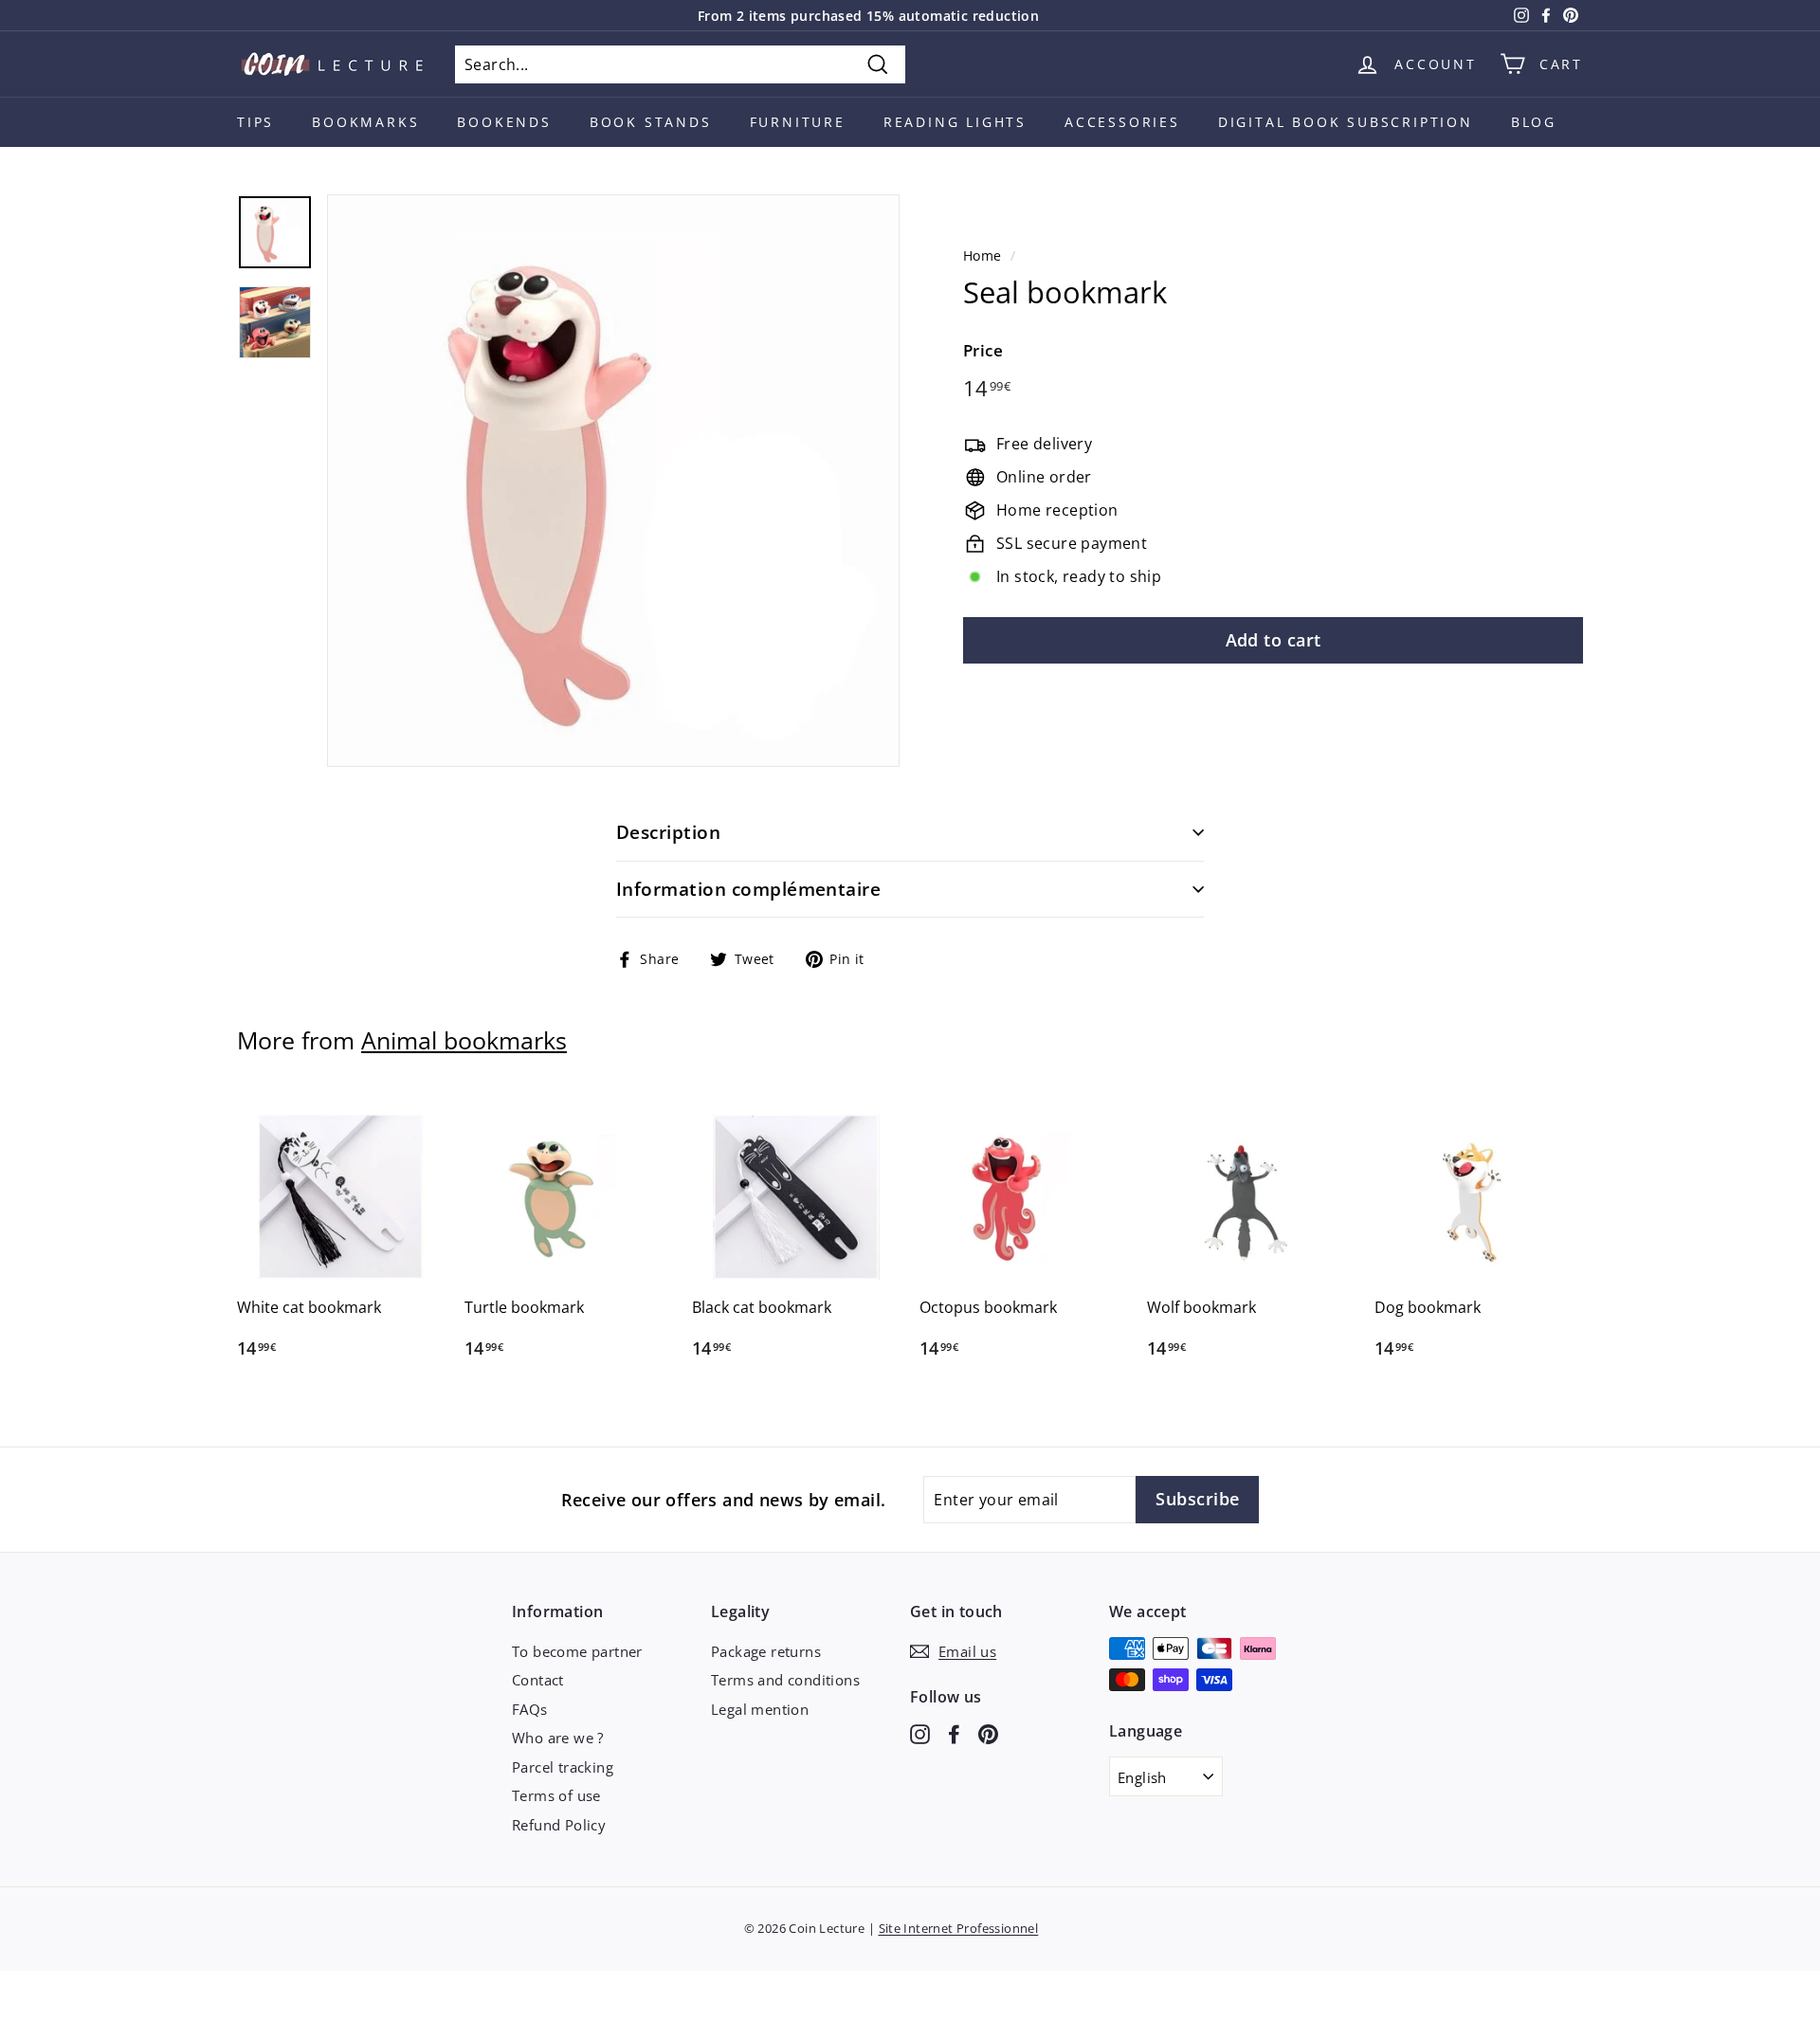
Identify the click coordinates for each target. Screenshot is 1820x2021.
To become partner (577, 1651)
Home (983, 255)
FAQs (530, 1709)
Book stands (651, 122)
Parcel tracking (563, 1767)
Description (668, 832)
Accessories (1122, 122)
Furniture (798, 122)
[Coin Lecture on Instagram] (920, 1733)
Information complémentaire (748, 889)
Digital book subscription (1346, 122)
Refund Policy (559, 1825)
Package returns (766, 1651)
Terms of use (556, 1795)
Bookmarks (365, 122)
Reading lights (955, 122)
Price (983, 350)
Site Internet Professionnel (959, 1928)
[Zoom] (613, 481)
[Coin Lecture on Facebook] (954, 1733)
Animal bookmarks (464, 1040)
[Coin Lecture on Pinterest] (988, 1733)
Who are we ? (558, 1738)
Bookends (504, 122)
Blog (1534, 122)
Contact (538, 1680)
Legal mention (760, 1709)
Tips (255, 122)
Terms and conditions (785, 1680)
